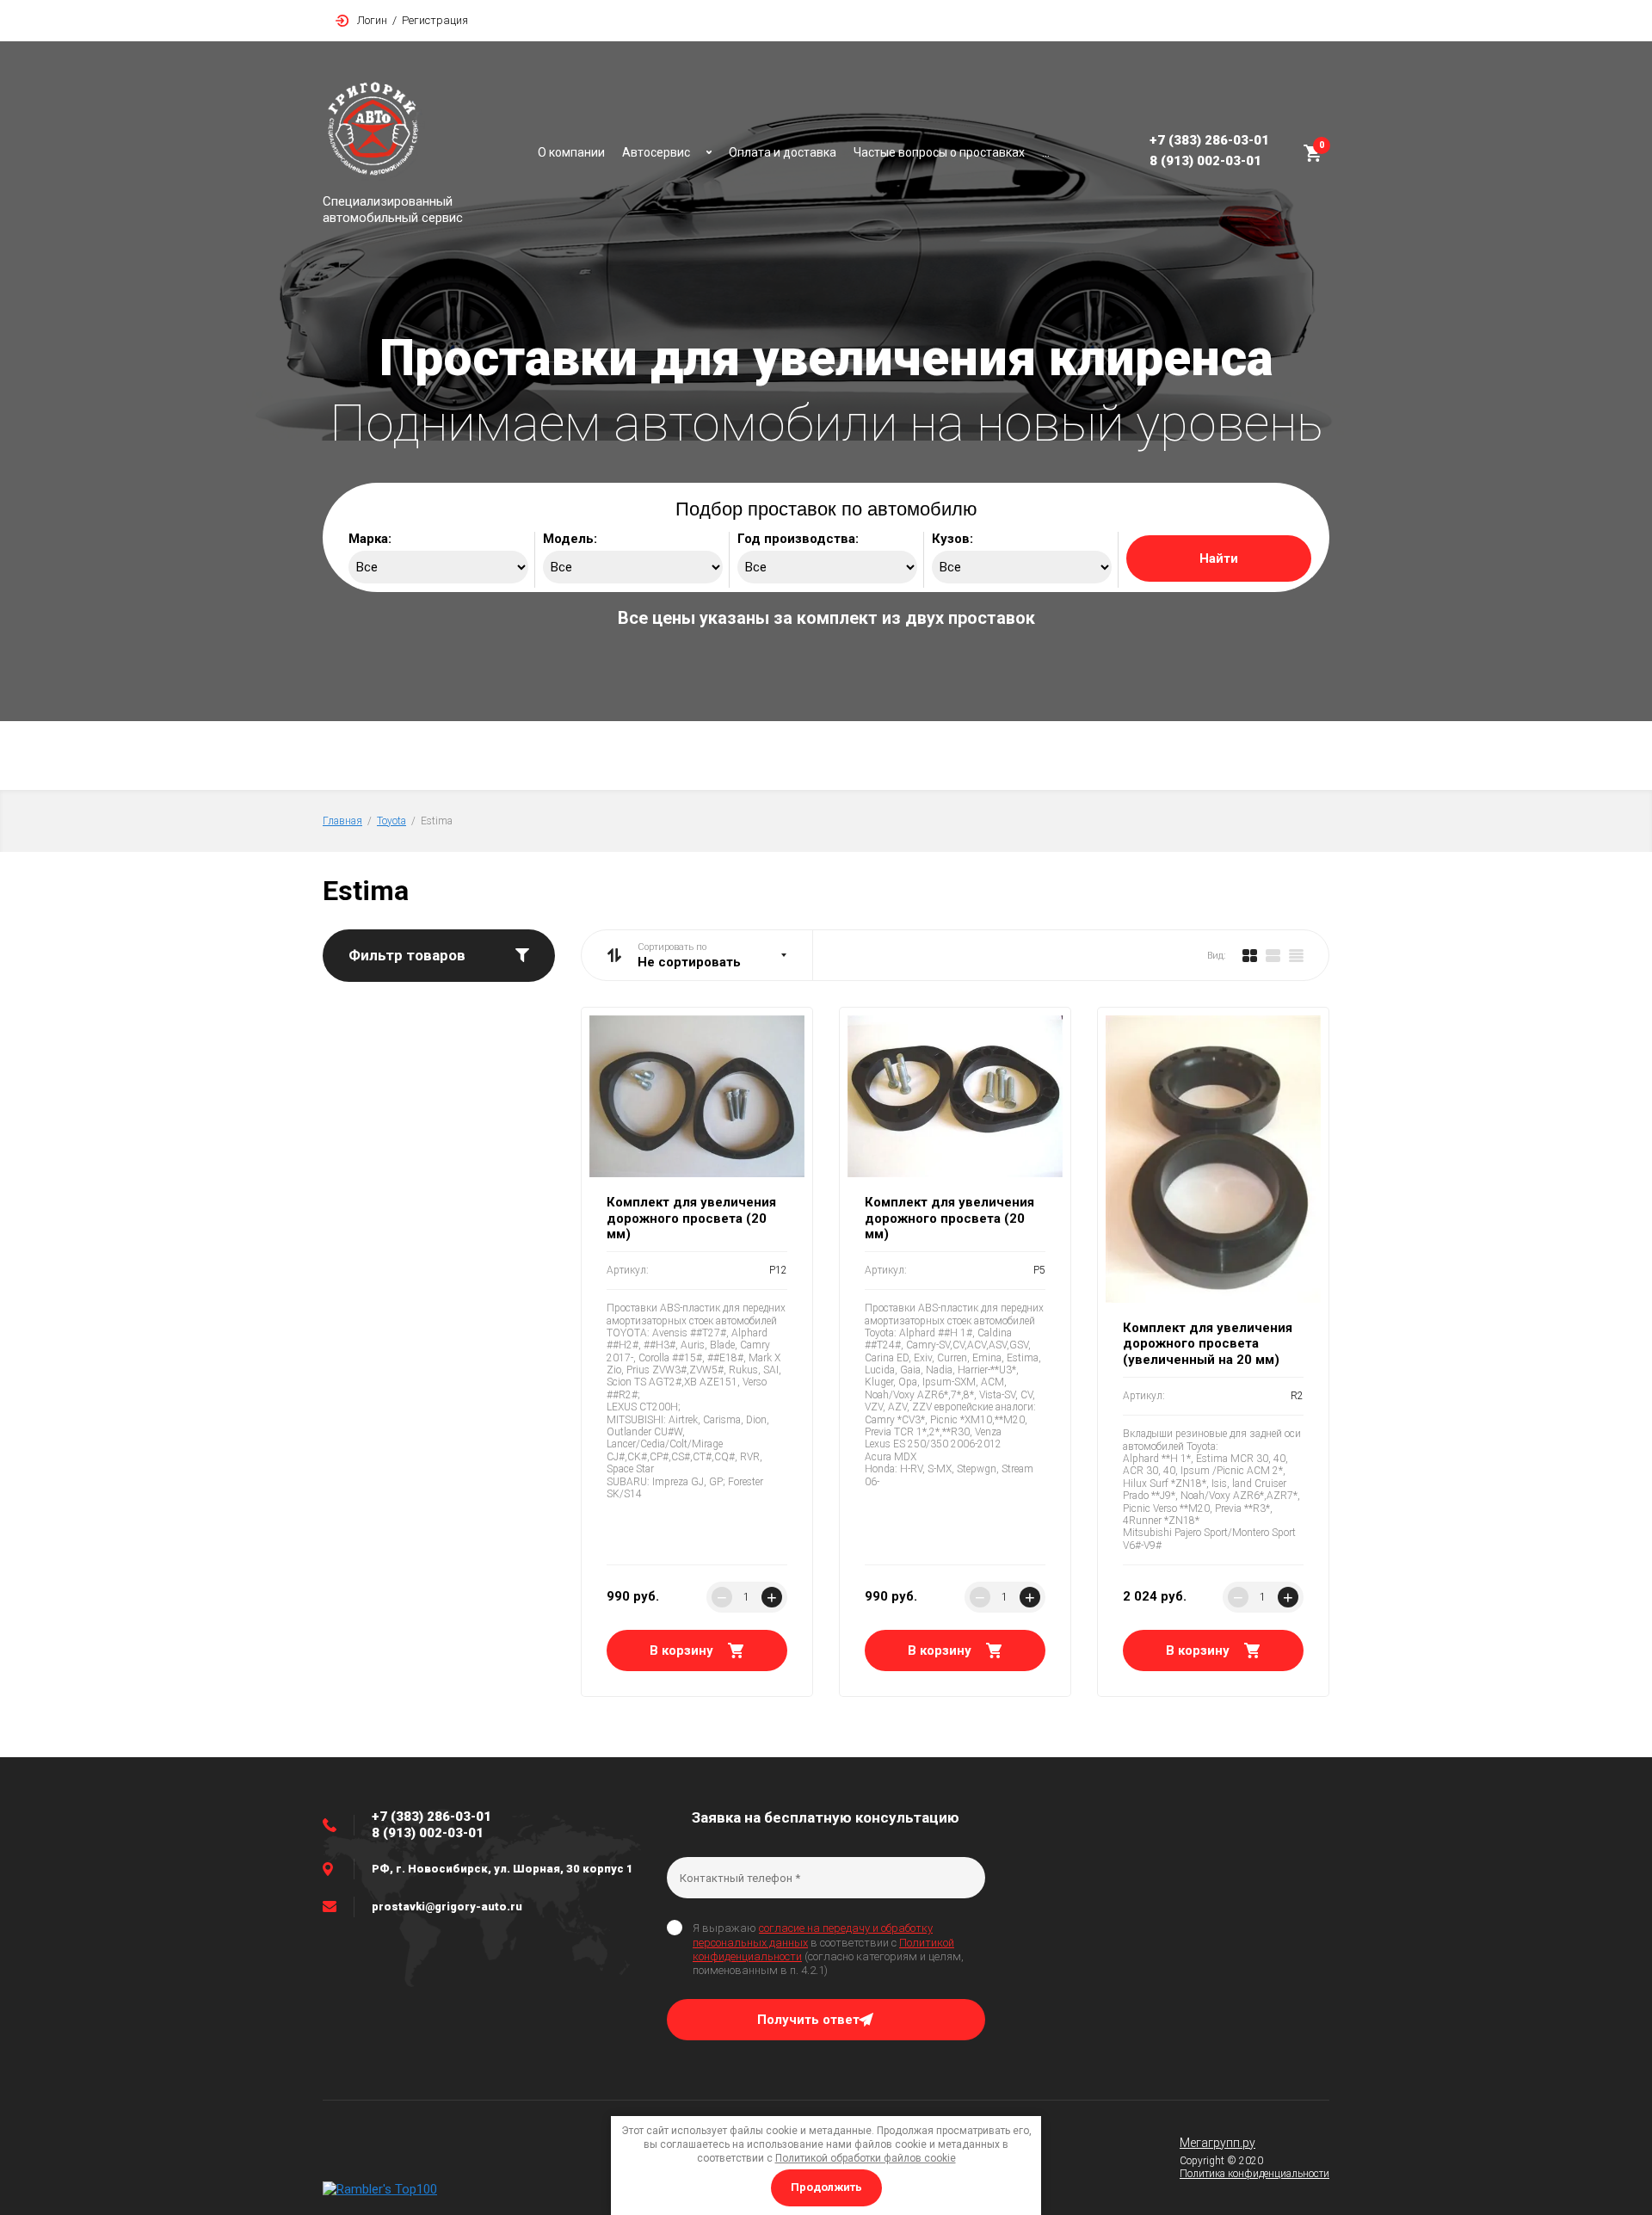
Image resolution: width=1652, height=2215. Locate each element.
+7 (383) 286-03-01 (1209, 140)
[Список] (1273, 955)
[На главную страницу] (422, 133)
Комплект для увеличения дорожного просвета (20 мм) (691, 1219)
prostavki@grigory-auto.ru (447, 1907)
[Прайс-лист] (1296, 955)
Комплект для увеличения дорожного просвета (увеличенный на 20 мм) (1208, 1344)
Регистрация (435, 20)
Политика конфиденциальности (1254, 2174)
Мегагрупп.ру (1217, 2143)
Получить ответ (808, 2020)
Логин (372, 20)
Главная (342, 821)
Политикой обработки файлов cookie (866, 2158)
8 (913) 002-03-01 (1205, 161)
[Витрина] (1250, 955)
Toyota (391, 821)
